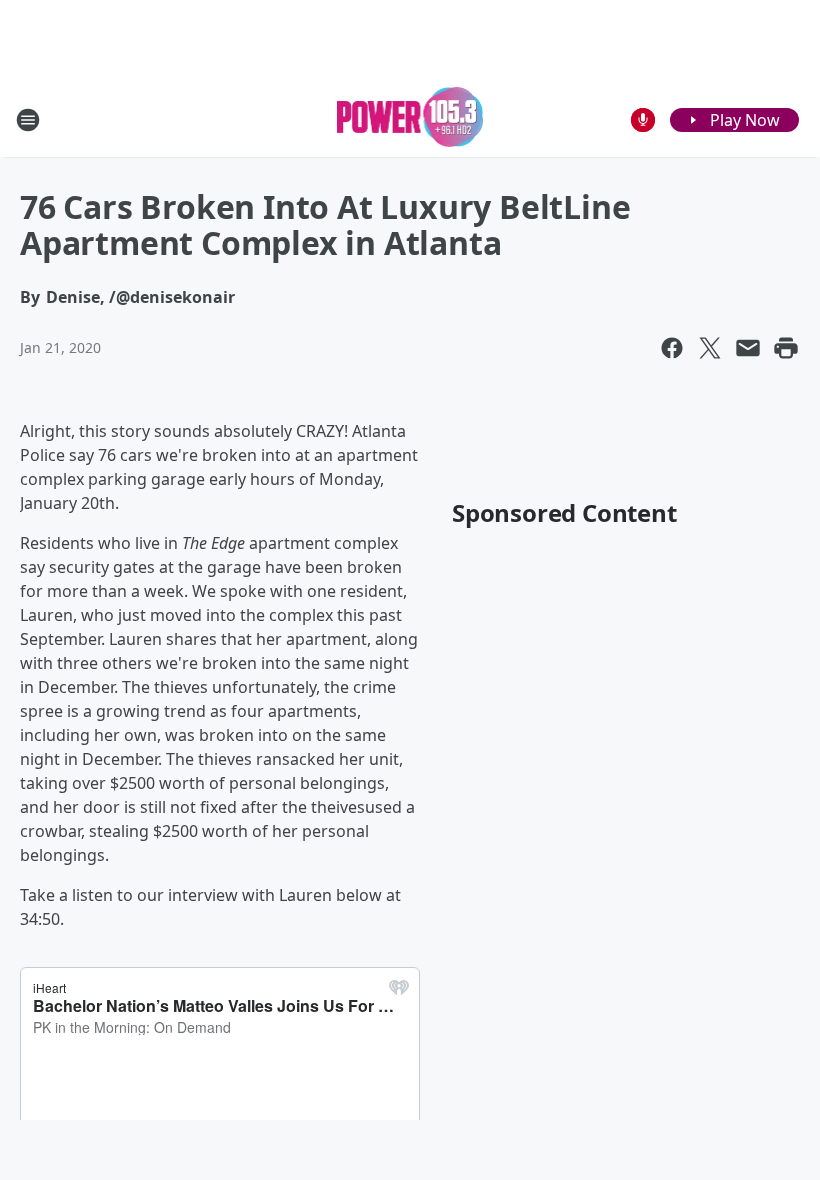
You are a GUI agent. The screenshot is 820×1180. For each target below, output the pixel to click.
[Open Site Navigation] (28, 120)
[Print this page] (786, 348)
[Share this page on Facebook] (672, 348)
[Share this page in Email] (748, 348)
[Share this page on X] (710, 348)
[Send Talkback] (643, 120)
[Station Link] (410, 119)
